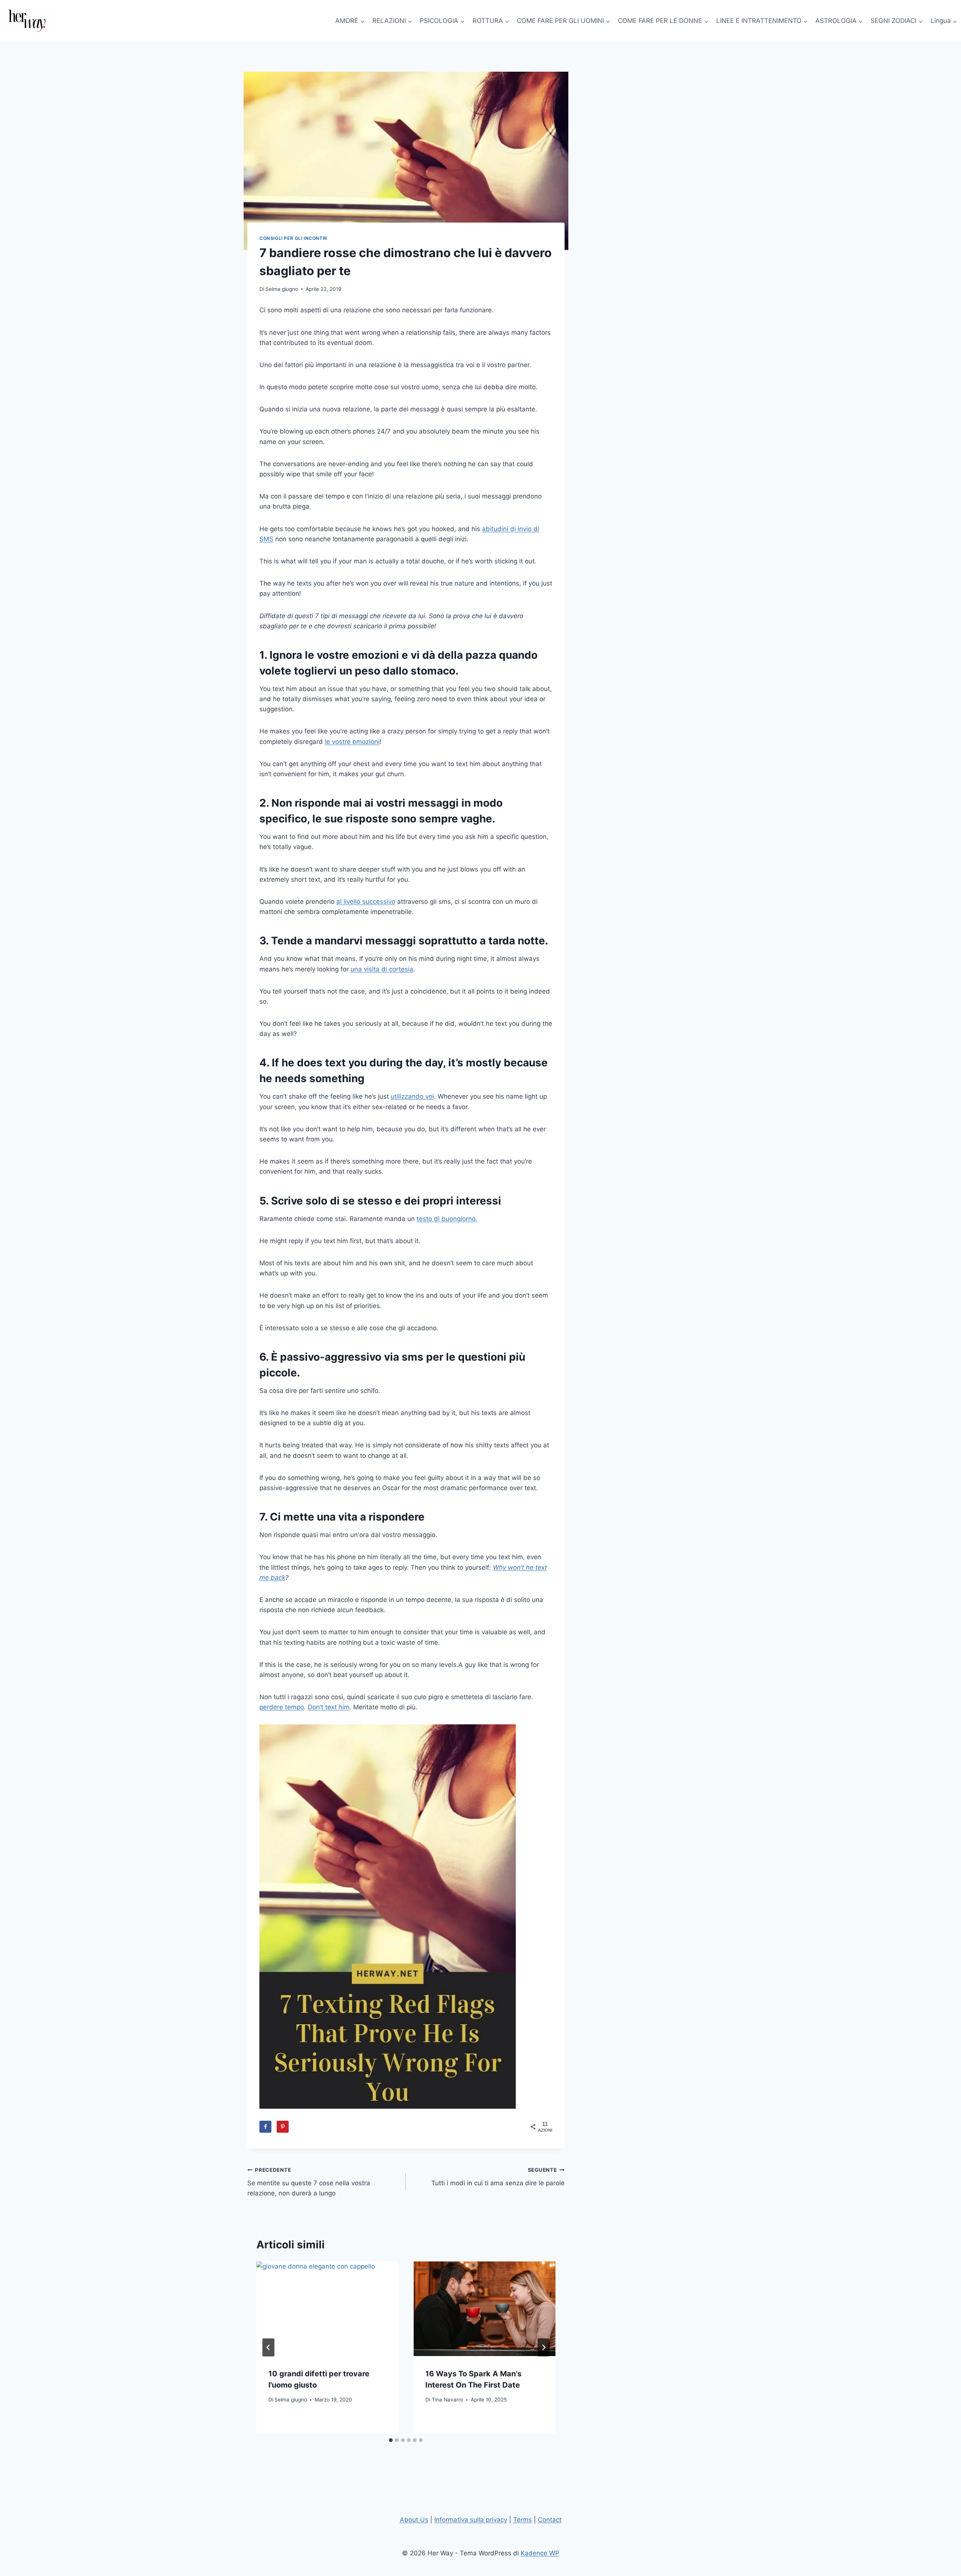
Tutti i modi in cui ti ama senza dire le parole (498, 2177)
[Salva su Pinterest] (283, 2127)
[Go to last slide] (268, 2347)
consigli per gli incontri (293, 238)
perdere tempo (282, 1707)
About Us (414, 2520)
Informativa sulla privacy (471, 2520)
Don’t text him (329, 1707)
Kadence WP (540, 2553)
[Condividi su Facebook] (265, 2127)
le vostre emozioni (352, 742)
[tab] (391, 2440)
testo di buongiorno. (447, 1219)
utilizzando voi (412, 1096)
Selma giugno (282, 289)
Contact (550, 2520)
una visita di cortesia (382, 969)
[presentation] (327, 2309)
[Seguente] (544, 2347)
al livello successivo (366, 902)
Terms (523, 2520)
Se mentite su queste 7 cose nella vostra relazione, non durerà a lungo (309, 2182)
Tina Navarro (447, 2400)
